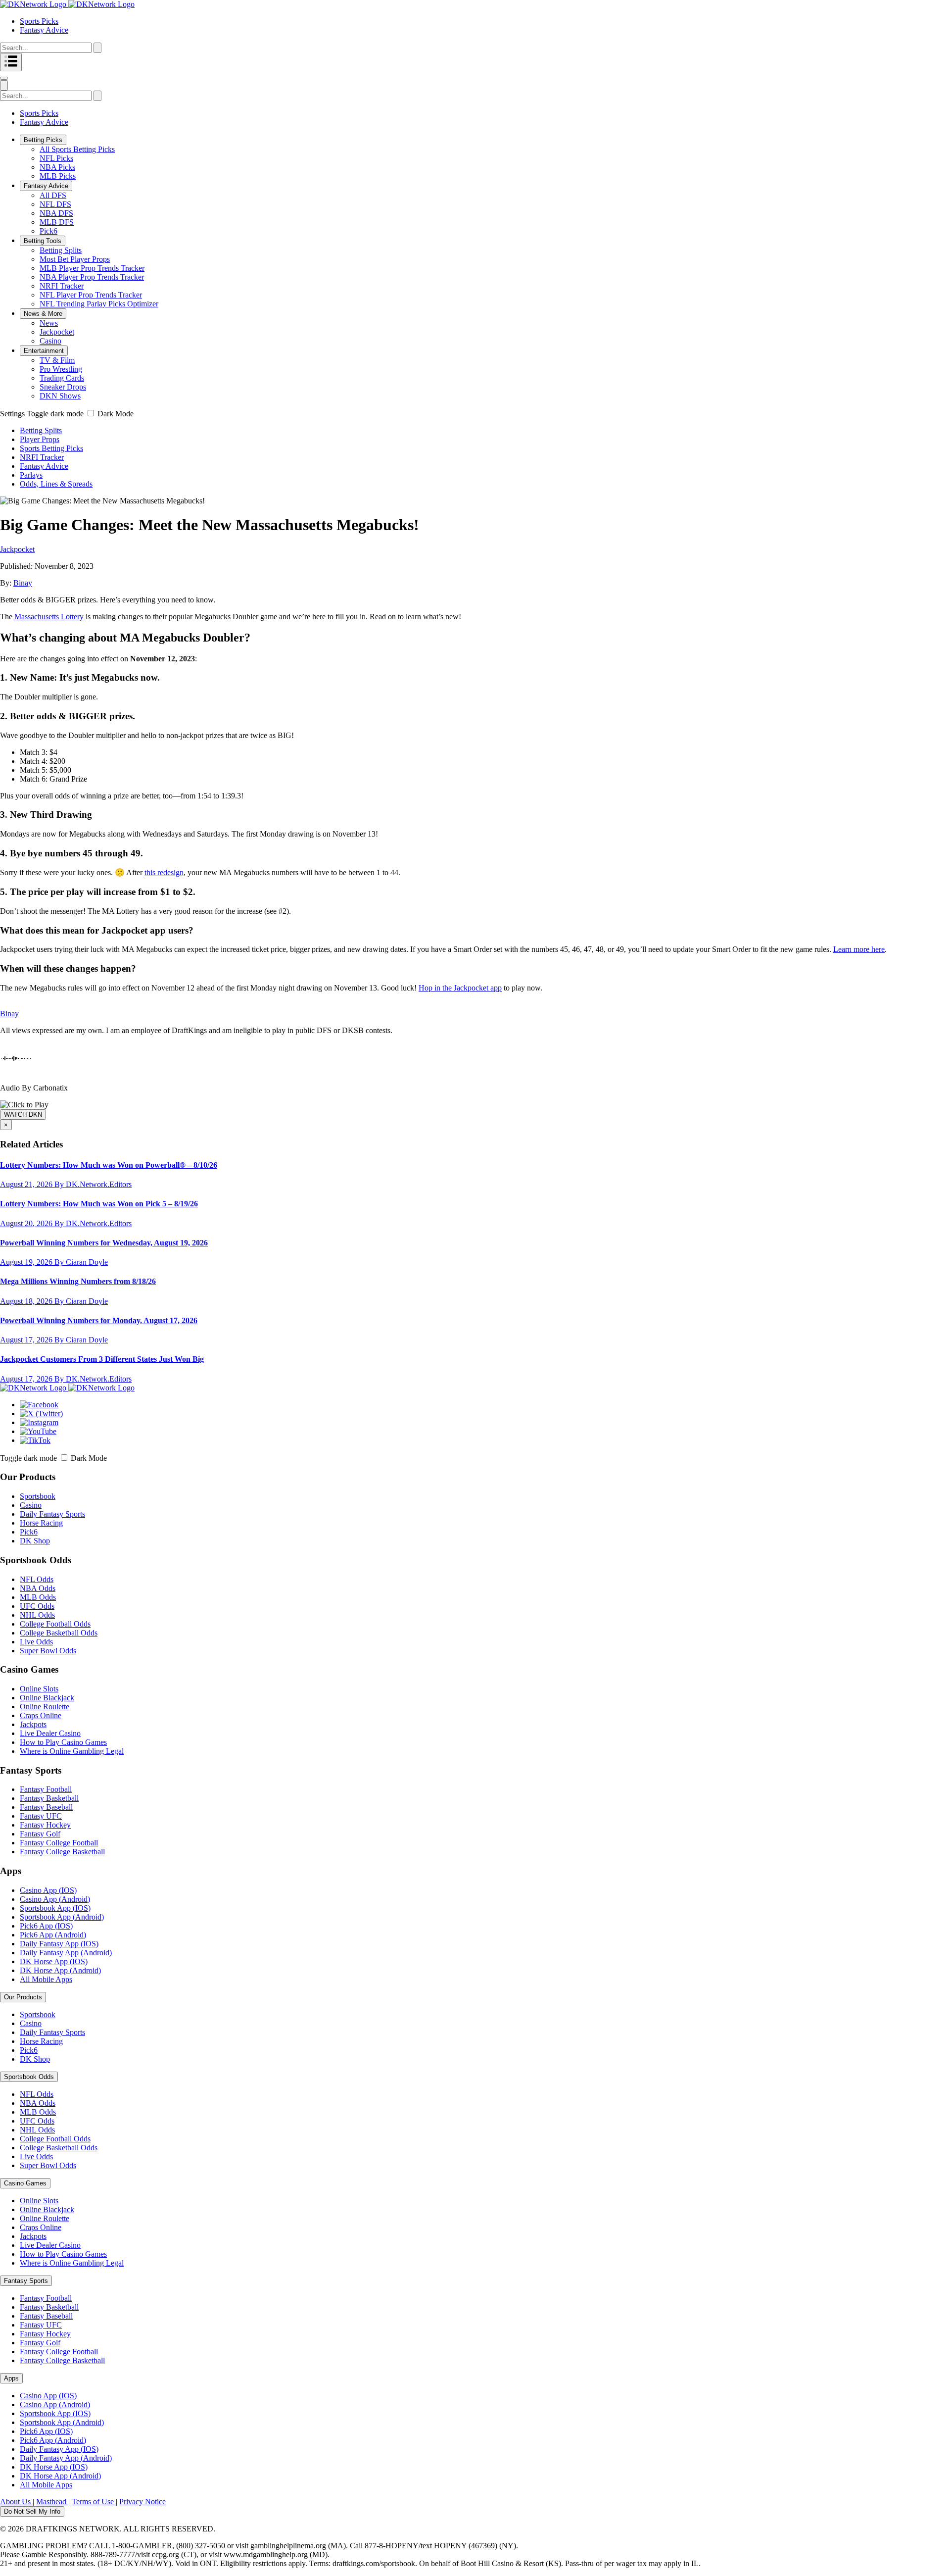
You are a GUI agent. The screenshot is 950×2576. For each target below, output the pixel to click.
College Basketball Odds (59, 1633)
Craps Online (41, 1715)
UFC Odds (37, 1606)
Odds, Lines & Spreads (56, 484)
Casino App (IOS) (48, 1890)
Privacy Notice (142, 2502)
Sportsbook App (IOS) (55, 1908)
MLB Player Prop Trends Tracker (92, 268)
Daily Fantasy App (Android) (66, 1953)
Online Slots (39, 1689)
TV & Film (57, 360)
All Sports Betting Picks (77, 149)
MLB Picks (58, 176)
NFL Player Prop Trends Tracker (91, 295)
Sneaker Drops (63, 387)
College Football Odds (55, 1624)
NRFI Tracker (62, 286)
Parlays (31, 475)
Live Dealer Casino (50, 1733)
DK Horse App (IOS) (54, 1961)
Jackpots (33, 1724)
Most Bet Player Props (75, 259)
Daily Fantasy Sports (52, 1514)
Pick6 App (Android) (53, 1935)
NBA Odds (38, 1588)
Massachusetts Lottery (49, 617)
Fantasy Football (46, 1789)
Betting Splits (61, 250)
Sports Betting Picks (51, 448)
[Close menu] (4, 78)
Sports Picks (39, 21)
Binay (23, 583)
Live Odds (36, 1642)
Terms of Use (94, 2502)
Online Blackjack (47, 1698)
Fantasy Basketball (49, 1798)
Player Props (40, 439)
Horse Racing (41, 1523)
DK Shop (35, 1541)
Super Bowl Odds (48, 1651)
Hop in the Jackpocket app (460, 988)
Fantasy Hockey (45, 1825)
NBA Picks (57, 167)
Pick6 (48, 231)
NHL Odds (37, 1615)
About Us (16, 2502)
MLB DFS (57, 222)
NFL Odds (37, 1579)
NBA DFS (56, 213)
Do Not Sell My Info (32, 2511)
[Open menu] (11, 62)
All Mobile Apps (46, 1979)
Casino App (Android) (55, 1899)
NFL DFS (55, 204)
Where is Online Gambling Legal (72, 1751)
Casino (50, 341)
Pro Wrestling (61, 369)
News (49, 323)
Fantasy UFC (41, 1816)
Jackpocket (57, 332)
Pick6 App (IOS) (46, 1926)
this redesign (164, 872)
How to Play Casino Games (63, 1742)
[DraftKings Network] (67, 1388)
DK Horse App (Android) (60, 1970)
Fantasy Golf (40, 1834)
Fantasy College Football (59, 1843)
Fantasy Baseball (46, 1807)
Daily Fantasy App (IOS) (59, 1944)
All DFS (53, 195)
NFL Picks (56, 158)
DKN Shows (60, 396)
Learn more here (859, 949)
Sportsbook (38, 1496)
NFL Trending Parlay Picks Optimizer (99, 304)
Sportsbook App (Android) (62, 1917)
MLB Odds (38, 1597)
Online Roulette (45, 1707)
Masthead (52, 2502)
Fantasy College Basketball (62, 1852)
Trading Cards (62, 378)
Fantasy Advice (44, 30)
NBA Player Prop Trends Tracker (92, 277)
